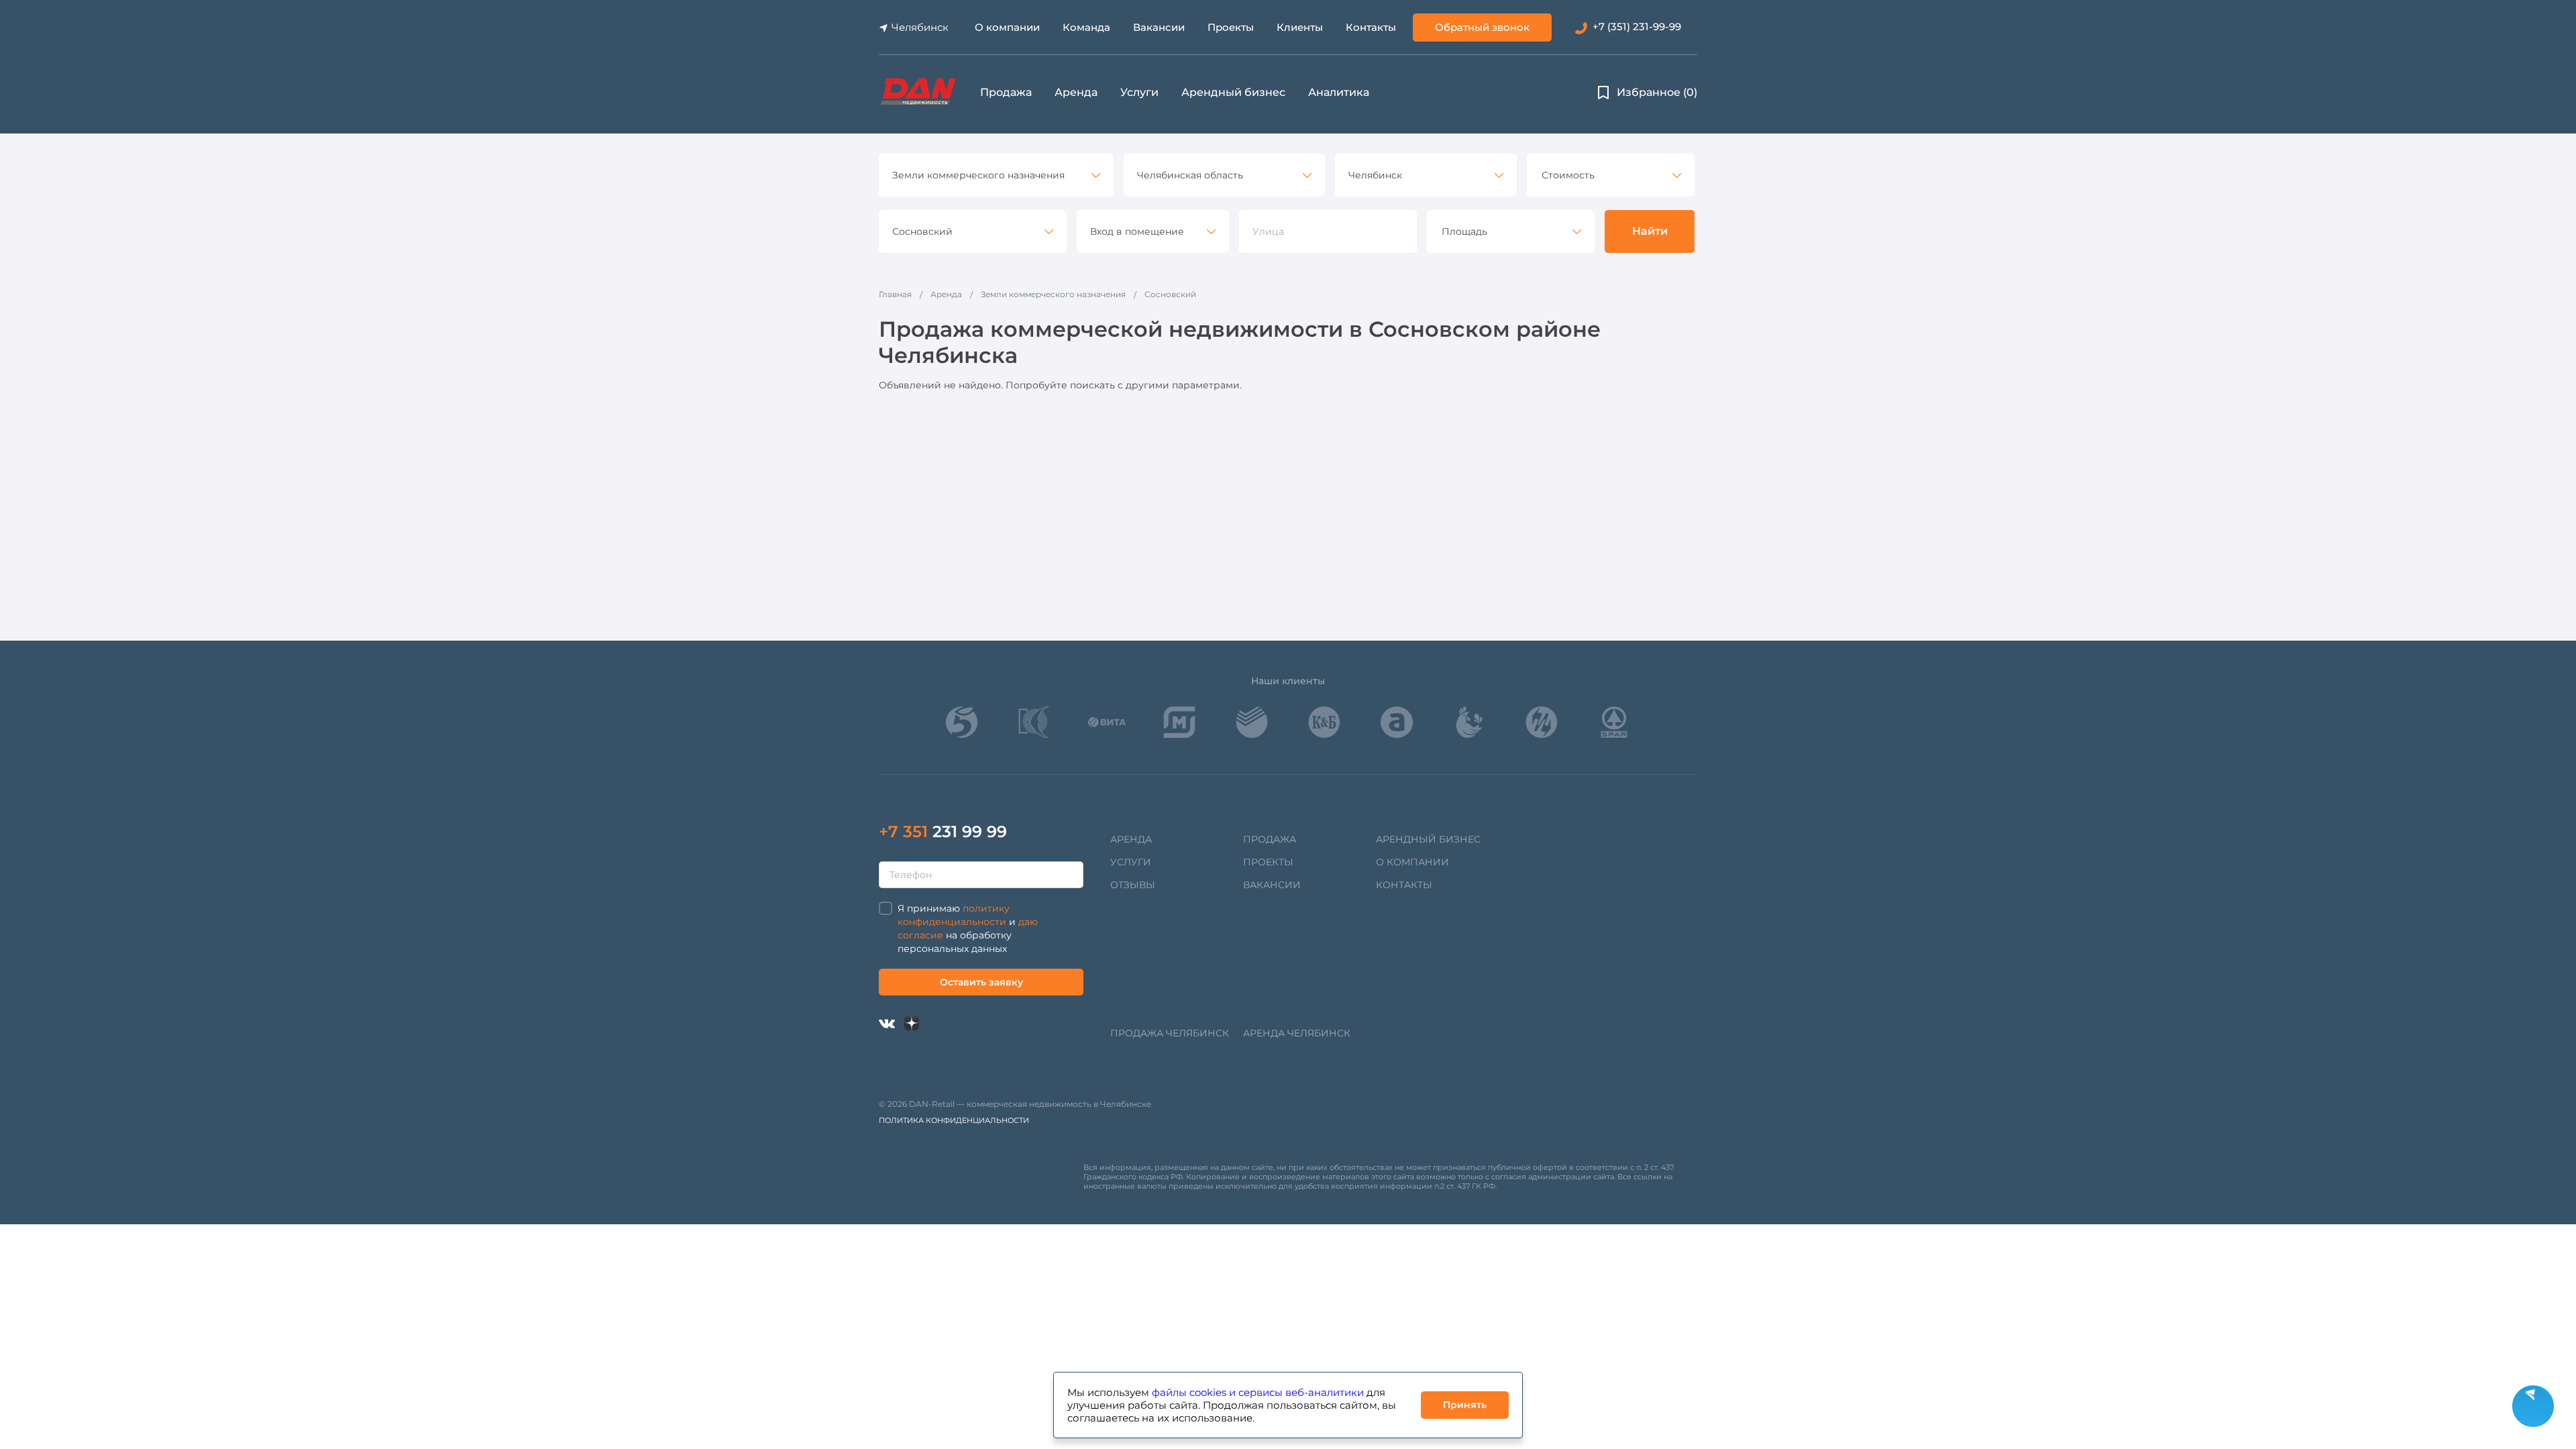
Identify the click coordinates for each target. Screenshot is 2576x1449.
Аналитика (1339, 92)
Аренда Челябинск (1297, 1033)
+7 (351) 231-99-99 (1637, 26)
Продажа (1006, 92)
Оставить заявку (981, 982)
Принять (1465, 1405)
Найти (1650, 231)
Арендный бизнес (1233, 92)
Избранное (1657, 92)
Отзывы (1133, 885)
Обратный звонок (1482, 27)
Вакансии (1159, 27)
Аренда (1076, 92)
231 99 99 (943, 831)
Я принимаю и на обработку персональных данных (968, 928)
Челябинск (920, 27)
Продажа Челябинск (1170, 1033)
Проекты (1231, 27)
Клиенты (1300, 27)
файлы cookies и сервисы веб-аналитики (1258, 1392)
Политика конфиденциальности (954, 1120)
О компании (1007, 27)
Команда (1086, 27)
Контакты (1371, 27)
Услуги (1139, 92)
